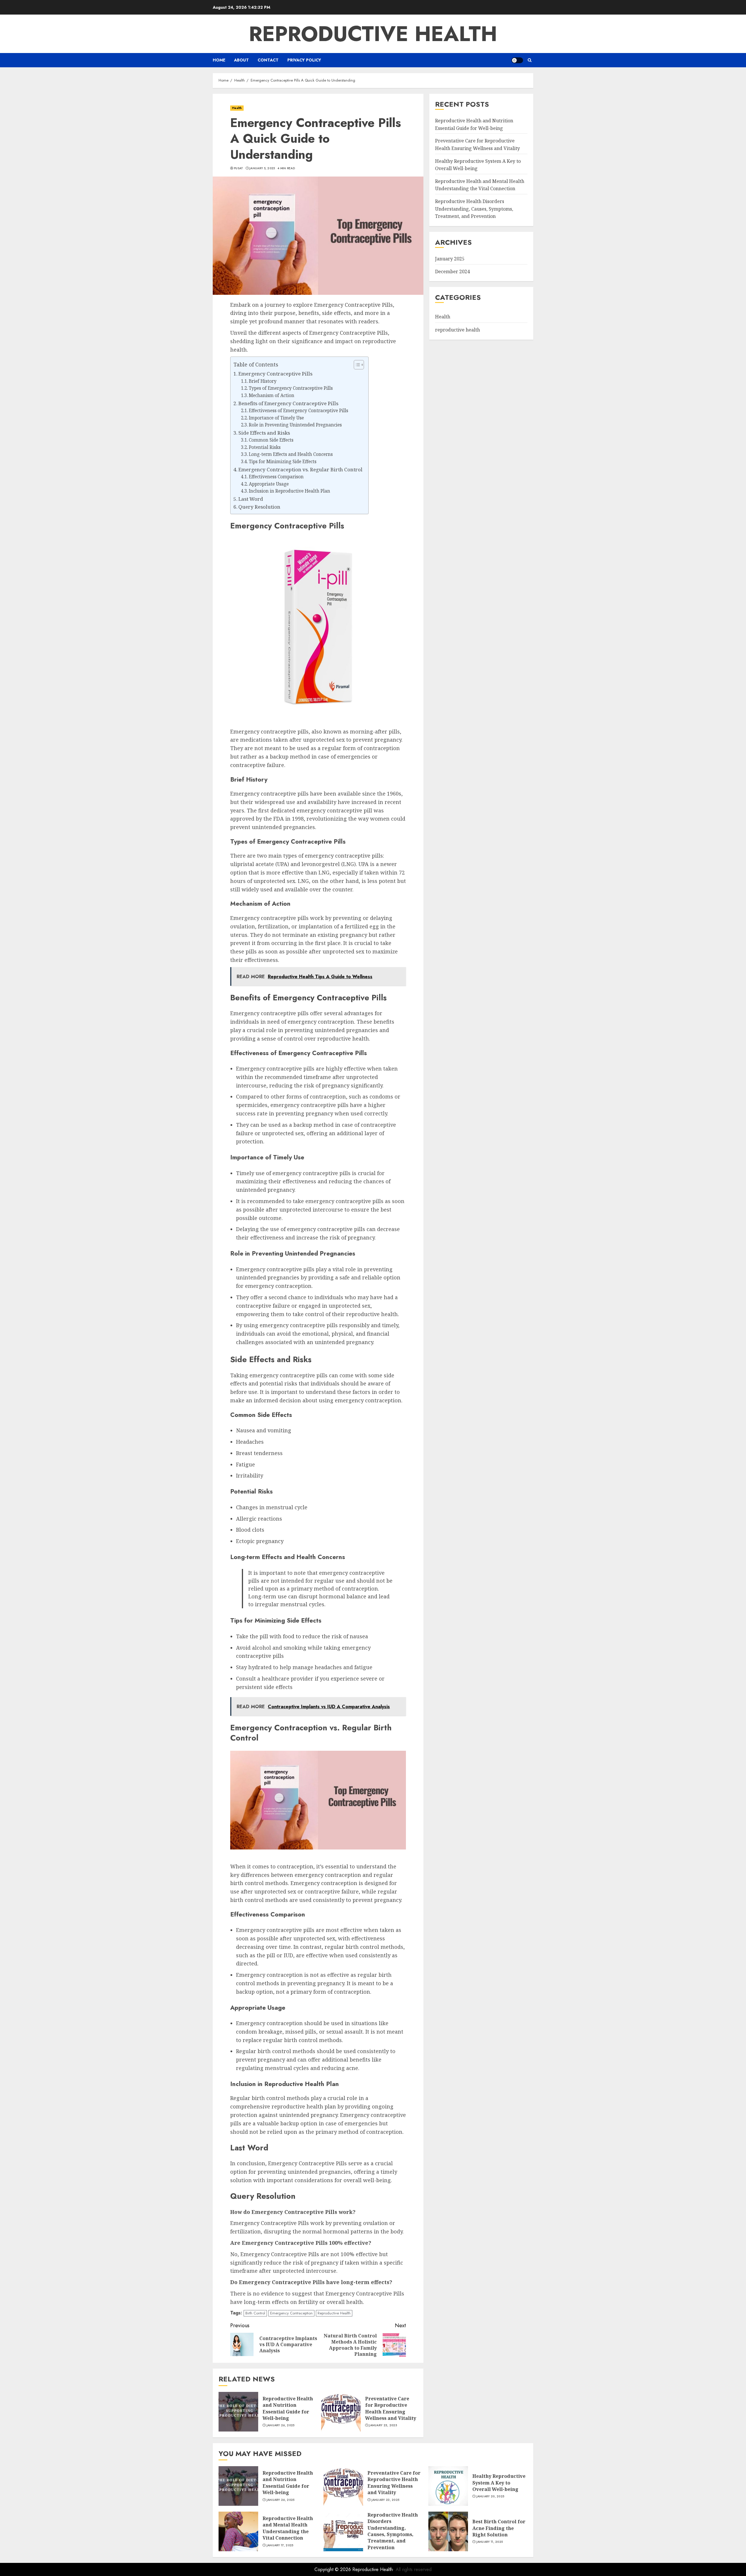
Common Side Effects (271, 440)
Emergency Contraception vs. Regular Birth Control (300, 469)
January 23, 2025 (383, 2425)
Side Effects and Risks (264, 433)
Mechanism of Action (272, 395)
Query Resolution (259, 507)
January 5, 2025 (262, 168)
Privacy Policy (304, 60)
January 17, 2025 (280, 2545)
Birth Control (255, 2313)
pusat (239, 168)
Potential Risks (265, 447)
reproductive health (458, 330)
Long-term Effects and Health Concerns (291, 454)
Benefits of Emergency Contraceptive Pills (288, 403)
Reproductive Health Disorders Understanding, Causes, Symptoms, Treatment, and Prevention (474, 209)
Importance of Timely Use (276, 418)
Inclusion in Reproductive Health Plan (290, 491)
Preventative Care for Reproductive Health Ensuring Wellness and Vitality (391, 2408)
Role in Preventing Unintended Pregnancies (295, 425)
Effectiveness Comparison (276, 477)
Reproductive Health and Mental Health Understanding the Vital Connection (288, 2528)
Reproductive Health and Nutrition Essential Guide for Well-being (288, 2408)
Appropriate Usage (269, 484)
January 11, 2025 (490, 2542)
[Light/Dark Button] (517, 60)
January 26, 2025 (281, 2425)
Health (237, 108)
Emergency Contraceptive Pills (275, 374)
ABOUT (241, 60)
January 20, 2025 (490, 2496)
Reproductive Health (373, 34)
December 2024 (452, 271)
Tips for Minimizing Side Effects (283, 462)
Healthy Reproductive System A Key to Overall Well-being (499, 2483)
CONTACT (268, 60)
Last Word (251, 499)
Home (219, 60)
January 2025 (450, 259)
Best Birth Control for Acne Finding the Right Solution (499, 2528)
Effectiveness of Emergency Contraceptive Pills (299, 411)
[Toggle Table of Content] (356, 365)
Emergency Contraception (291, 2313)
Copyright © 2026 (333, 2569)
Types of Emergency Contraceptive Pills (291, 388)
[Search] (530, 60)
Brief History (263, 381)
